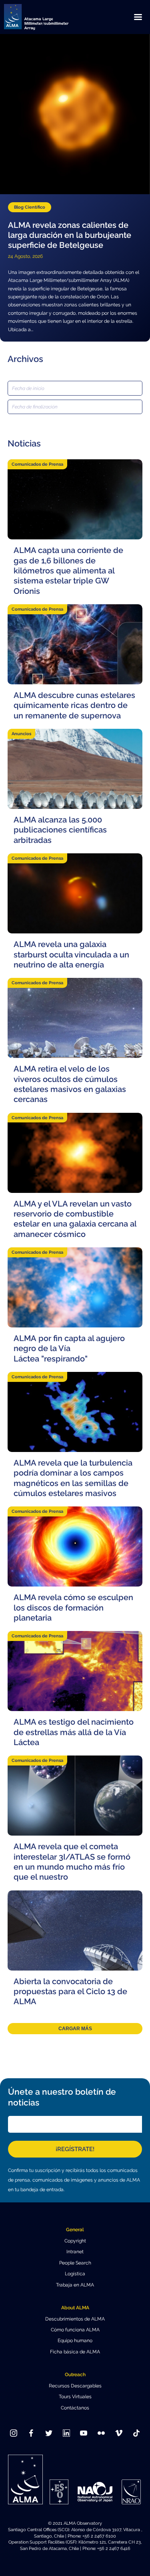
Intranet (75, 2252)
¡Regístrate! (75, 2149)
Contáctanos (75, 2408)
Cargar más (75, 2029)
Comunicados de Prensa (37, 464)
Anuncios (21, 734)
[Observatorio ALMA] (46, 17)
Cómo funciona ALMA (75, 2330)
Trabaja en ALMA (75, 2285)
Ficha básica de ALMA (75, 2352)
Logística (75, 2274)
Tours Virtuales (75, 2397)
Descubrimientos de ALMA (75, 2319)
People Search (75, 2263)
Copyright (75, 2241)
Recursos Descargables (75, 2386)
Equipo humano (75, 2341)
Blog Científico (30, 207)
